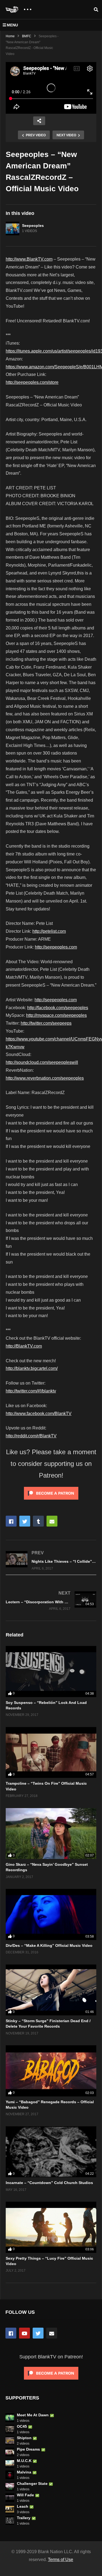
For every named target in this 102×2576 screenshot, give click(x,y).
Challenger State (32, 2484)
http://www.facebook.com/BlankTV (39, 1414)
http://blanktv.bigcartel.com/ (32, 1368)
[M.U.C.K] (10, 2463)
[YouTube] (24, 2333)
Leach (23, 2506)
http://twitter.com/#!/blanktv (31, 1391)
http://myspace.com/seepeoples (56, 1015)
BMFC (27, 36)
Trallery (24, 2518)
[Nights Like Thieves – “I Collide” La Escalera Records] (51, 1560)
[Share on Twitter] (25, 1521)
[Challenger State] (10, 2486)
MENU (12, 25)
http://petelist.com (49, 931)
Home (10, 36)
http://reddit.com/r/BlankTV (31, 1436)
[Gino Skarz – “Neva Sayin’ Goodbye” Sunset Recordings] (51, 1834)
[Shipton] (10, 2441)
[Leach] (10, 2509)
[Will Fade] (10, 2498)
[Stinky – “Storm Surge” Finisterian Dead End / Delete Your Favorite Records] (51, 1990)
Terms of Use (61, 2560)
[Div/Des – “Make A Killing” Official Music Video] (51, 1914)
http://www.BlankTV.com (29, 259)
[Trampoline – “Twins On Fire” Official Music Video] (51, 1752)
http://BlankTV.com (24, 1346)
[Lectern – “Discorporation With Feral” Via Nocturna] (51, 1601)
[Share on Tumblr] (38, 1521)
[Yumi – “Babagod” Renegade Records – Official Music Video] (51, 2071)
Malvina (24, 2472)
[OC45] (10, 2429)
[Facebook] (11, 2333)
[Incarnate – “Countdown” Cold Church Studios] (51, 2152)
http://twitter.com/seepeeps (46, 1023)
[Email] (52, 2333)
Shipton (24, 2438)
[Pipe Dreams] (10, 2452)
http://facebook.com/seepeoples (58, 1008)
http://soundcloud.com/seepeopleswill (42, 1062)
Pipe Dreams (28, 2449)
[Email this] (52, 1521)
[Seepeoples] (13, 228)
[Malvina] (10, 2475)
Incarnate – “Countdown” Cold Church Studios (49, 2183)
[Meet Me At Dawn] (10, 2418)
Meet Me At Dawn (33, 2415)
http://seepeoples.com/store (32, 382)
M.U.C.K (24, 2461)
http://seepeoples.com (56, 947)
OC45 (22, 2426)
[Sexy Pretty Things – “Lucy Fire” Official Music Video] (51, 2227)
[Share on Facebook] (11, 1521)
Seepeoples (33, 226)
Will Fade (25, 2495)
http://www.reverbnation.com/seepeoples (45, 1078)
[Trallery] (10, 2521)
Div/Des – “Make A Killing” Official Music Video (49, 1945)
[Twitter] (38, 2333)
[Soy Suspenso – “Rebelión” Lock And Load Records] (51, 1671)
